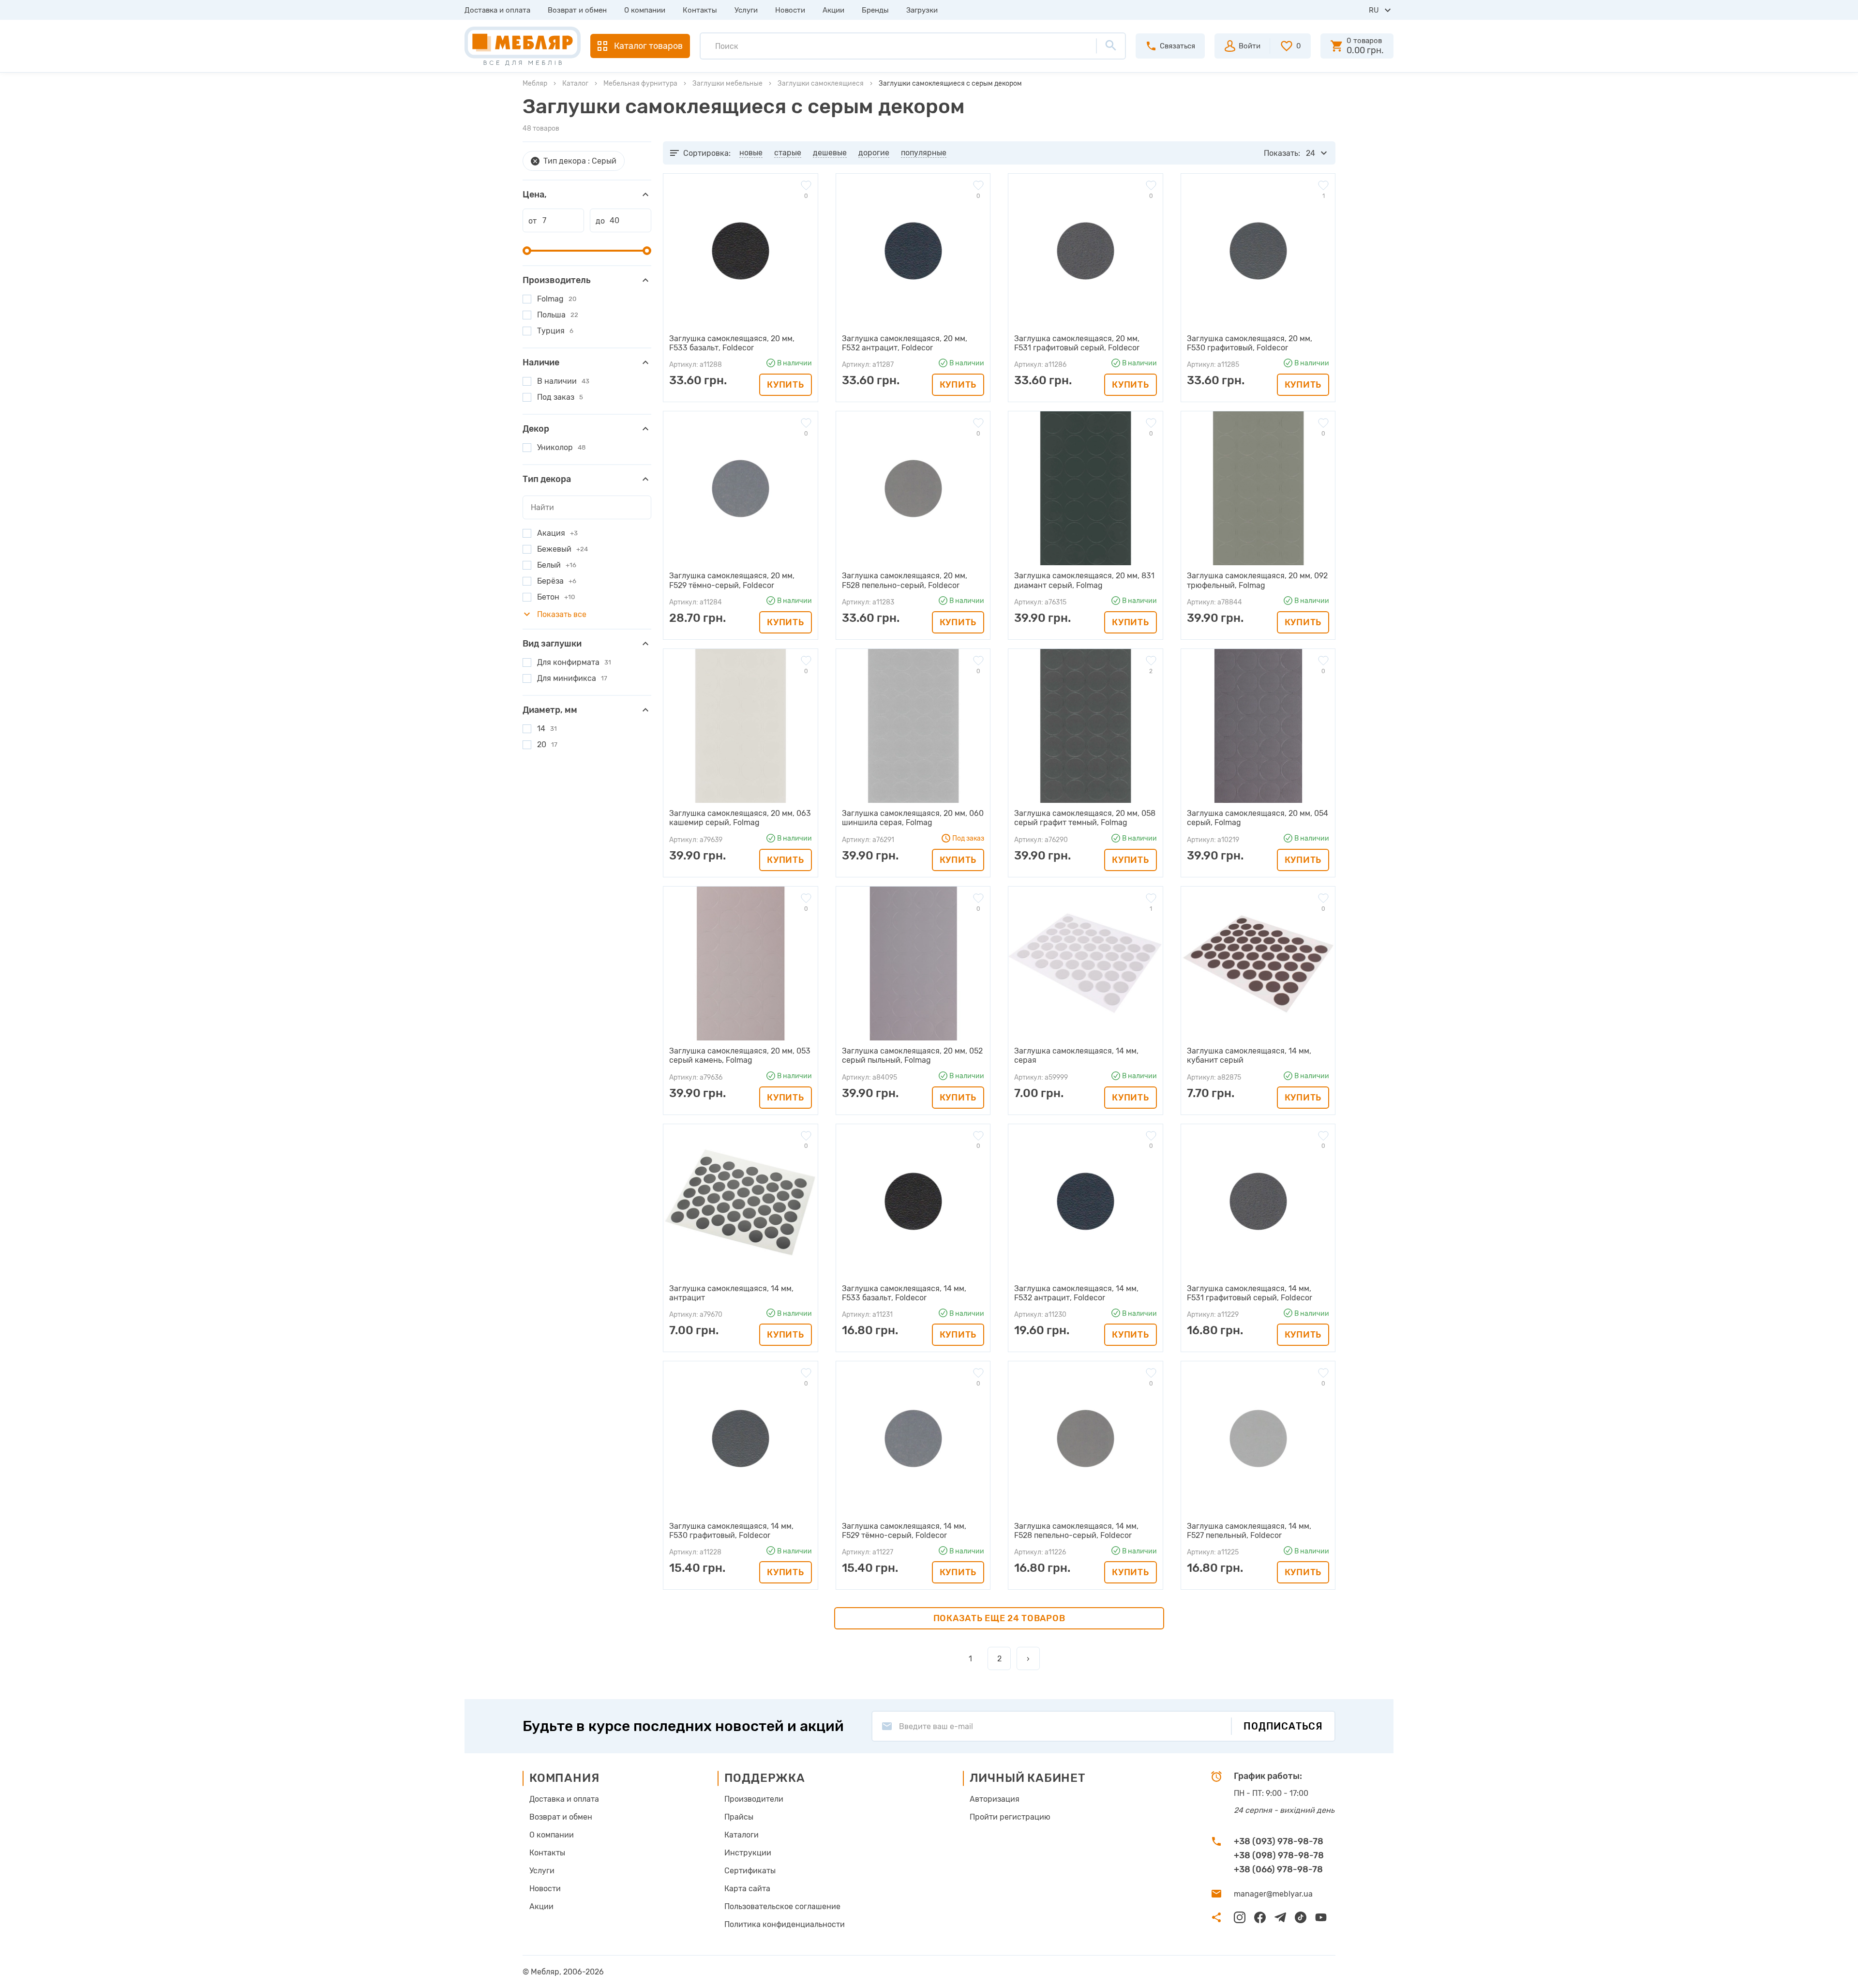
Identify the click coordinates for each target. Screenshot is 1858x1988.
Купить (785, 385)
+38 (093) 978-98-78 (1279, 1841)
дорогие (874, 153)
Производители (754, 1799)
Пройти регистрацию (1010, 1817)
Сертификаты (750, 1871)
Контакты (700, 10)
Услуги (746, 10)
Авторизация (995, 1799)
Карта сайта (747, 1889)
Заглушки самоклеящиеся (821, 83)
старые (788, 153)
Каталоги (742, 1835)
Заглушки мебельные (727, 83)
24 (1311, 153)
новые (751, 153)
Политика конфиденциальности (785, 1924)
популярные (924, 153)
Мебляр (535, 83)
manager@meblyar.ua (1273, 1894)
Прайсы (739, 1817)
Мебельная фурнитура (640, 83)
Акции (833, 10)
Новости (790, 10)
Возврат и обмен (577, 10)
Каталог (575, 83)
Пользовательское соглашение (782, 1906)
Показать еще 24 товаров (999, 1618)
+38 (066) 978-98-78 (1278, 1869)
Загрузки (922, 10)
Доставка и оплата (497, 10)
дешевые (830, 153)
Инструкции (748, 1853)
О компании (645, 10)
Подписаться (1283, 1726)
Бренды (875, 10)
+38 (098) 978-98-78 (1279, 1855)
